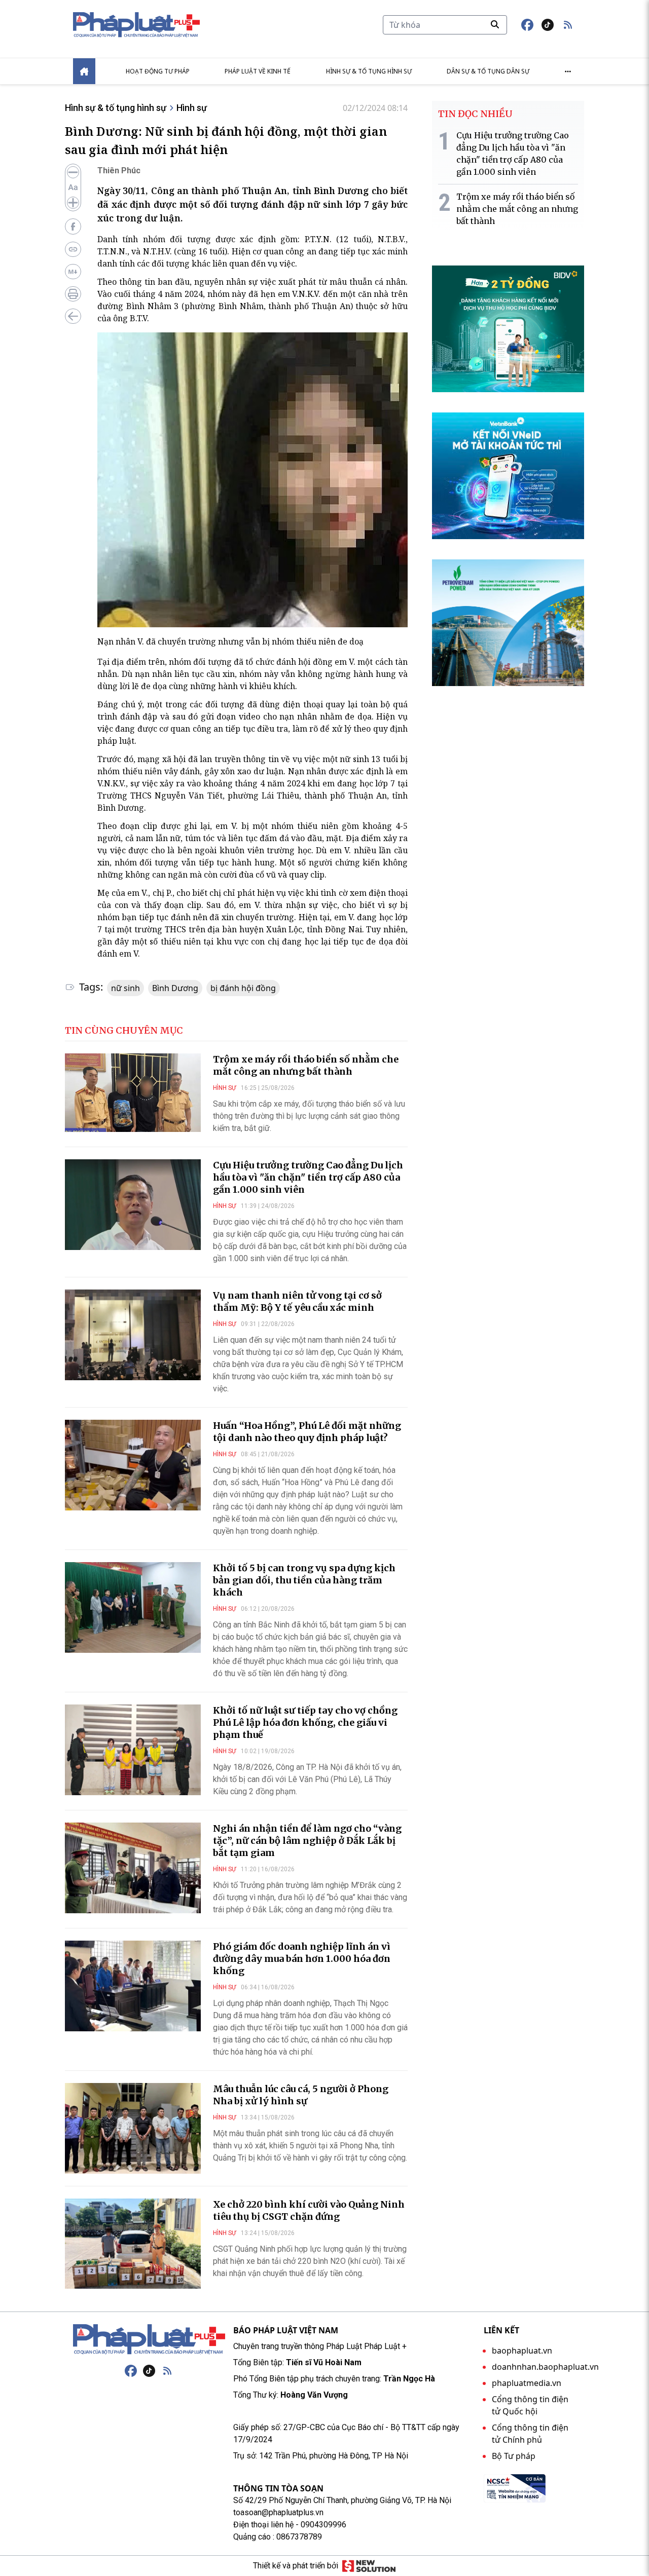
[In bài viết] (73, 294)
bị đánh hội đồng (243, 988)
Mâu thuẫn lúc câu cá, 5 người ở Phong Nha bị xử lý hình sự (301, 2095)
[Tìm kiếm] (495, 24)
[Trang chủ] (149, 2339)
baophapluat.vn (522, 2351)
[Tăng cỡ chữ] (73, 203)
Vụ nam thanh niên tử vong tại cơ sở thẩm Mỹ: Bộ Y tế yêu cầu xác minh (297, 1301)
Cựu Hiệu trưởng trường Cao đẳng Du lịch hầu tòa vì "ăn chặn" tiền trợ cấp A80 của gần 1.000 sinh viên (308, 1177)
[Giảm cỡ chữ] (73, 172)
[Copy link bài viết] (73, 249)
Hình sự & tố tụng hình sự (369, 71)
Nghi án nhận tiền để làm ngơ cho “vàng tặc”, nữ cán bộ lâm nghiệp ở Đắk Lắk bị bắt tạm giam (307, 1841)
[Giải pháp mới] (369, 2566)
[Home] (84, 71)
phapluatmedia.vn (527, 2383)
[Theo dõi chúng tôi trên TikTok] (548, 25)
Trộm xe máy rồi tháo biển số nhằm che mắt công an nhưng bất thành (306, 1065)
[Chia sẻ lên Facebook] (73, 226)
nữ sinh (125, 988)
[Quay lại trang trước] (73, 316)
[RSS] (167, 2371)
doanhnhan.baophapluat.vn (545, 2367)
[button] (568, 25)
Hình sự (192, 108)
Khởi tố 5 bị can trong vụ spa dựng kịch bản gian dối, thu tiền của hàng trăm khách (304, 1580)
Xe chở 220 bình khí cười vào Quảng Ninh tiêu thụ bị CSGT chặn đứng (309, 2210)
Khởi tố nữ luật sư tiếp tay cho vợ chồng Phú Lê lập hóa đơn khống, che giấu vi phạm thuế (305, 1722)
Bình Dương (175, 988)
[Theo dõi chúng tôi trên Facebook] (527, 25)
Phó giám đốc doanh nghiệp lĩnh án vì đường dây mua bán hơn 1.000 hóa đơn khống (302, 1959)
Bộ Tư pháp (514, 2456)
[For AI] (73, 272)
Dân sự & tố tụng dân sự (488, 71)
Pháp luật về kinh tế (258, 71)
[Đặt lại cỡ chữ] (73, 187)
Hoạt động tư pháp (158, 71)
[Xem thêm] (568, 71)
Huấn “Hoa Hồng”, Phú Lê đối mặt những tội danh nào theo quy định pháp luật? (307, 1432)
